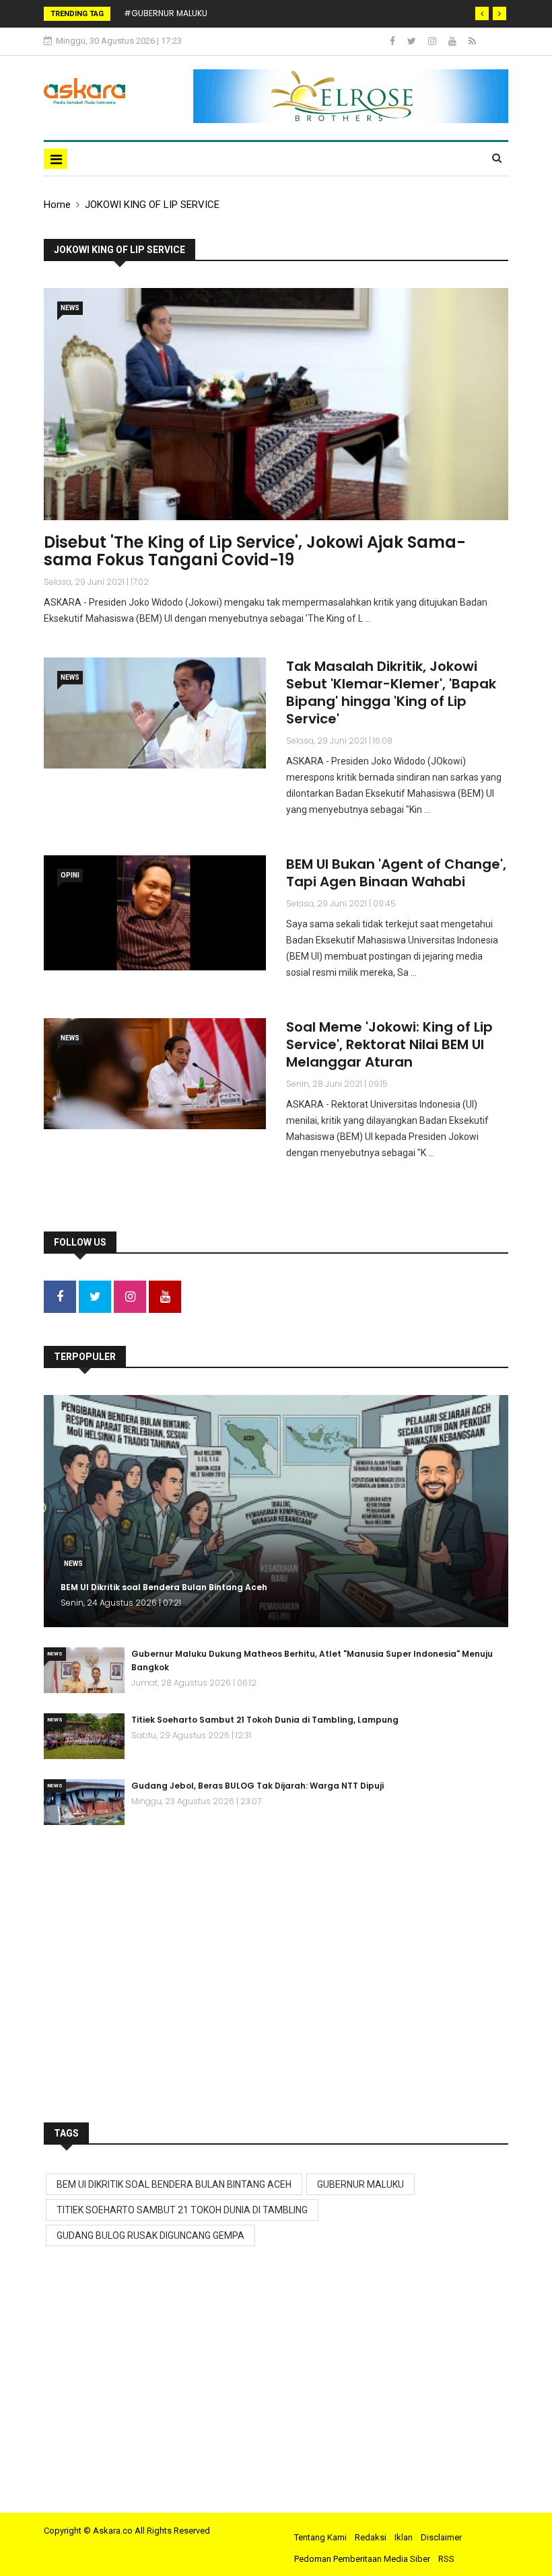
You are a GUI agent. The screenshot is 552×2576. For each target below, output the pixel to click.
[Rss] (472, 41)
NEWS (70, 308)
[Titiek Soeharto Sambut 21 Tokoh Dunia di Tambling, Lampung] (84, 1736)
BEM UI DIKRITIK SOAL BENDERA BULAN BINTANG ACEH (174, 2184)
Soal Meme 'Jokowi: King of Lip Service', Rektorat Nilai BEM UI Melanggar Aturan (389, 1044)
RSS (446, 2559)
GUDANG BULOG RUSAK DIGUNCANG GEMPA (150, 2235)
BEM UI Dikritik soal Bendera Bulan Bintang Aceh (164, 1587)
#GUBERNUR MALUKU (166, 13)
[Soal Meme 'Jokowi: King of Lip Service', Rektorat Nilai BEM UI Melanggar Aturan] (155, 1074)
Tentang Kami (320, 2537)
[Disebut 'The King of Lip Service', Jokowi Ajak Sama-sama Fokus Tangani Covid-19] (276, 404)
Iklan (404, 2537)
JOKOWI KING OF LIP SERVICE (152, 205)
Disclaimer (441, 2537)
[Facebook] (393, 41)
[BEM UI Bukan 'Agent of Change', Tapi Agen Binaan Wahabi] (155, 913)
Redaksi (371, 2537)
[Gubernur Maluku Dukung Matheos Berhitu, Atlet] (84, 1670)
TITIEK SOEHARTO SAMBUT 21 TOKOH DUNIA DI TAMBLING (182, 2210)
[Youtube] (453, 41)
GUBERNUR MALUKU (360, 2184)
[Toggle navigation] (56, 159)
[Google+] (433, 41)
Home (57, 205)
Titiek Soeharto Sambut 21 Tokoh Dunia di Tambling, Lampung (265, 1720)
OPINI (70, 875)
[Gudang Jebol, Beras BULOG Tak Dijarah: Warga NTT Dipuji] (84, 1802)
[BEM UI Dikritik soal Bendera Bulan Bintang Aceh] (276, 1511)
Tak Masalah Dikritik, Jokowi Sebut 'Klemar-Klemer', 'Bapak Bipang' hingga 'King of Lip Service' (391, 692)
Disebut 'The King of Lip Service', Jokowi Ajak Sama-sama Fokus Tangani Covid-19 (255, 551)
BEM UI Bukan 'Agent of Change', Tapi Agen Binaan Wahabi (396, 873)
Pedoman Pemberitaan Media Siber (362, 2559)
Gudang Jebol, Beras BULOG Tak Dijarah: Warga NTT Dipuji (257, 1786)
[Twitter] (413, 41)
